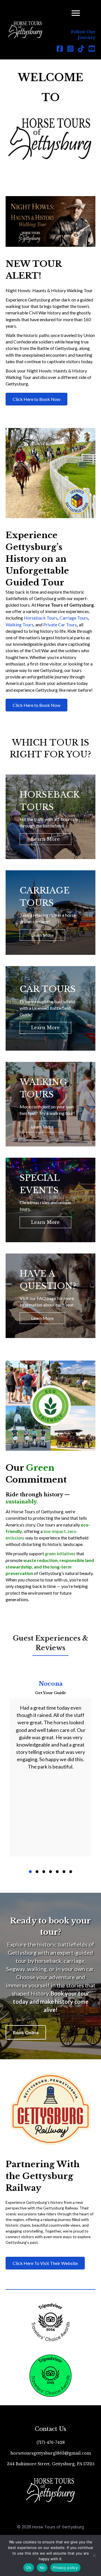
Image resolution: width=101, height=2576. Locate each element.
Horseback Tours (41, 618)
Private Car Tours (60, 624)
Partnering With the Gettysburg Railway (43, 2176)
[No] (94, 2555)
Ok (29, 2568)
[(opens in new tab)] (50, 2108)
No (42, 2568)
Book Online (26, 2032)
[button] (60, 48)
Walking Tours (19, 624)
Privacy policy (65, 2568)
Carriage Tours (74, 618)
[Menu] (76, 13)
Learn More (45, 839)
